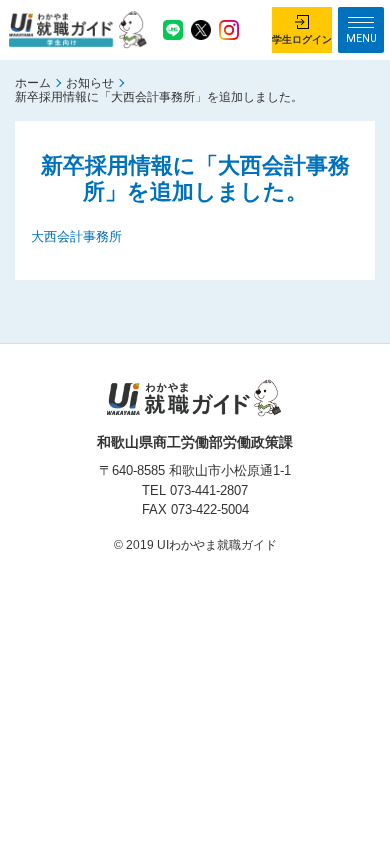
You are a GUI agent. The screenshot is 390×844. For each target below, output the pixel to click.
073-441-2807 (209, 490)
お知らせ (90, 83)
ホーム (33, 83)
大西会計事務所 (76, 236)
